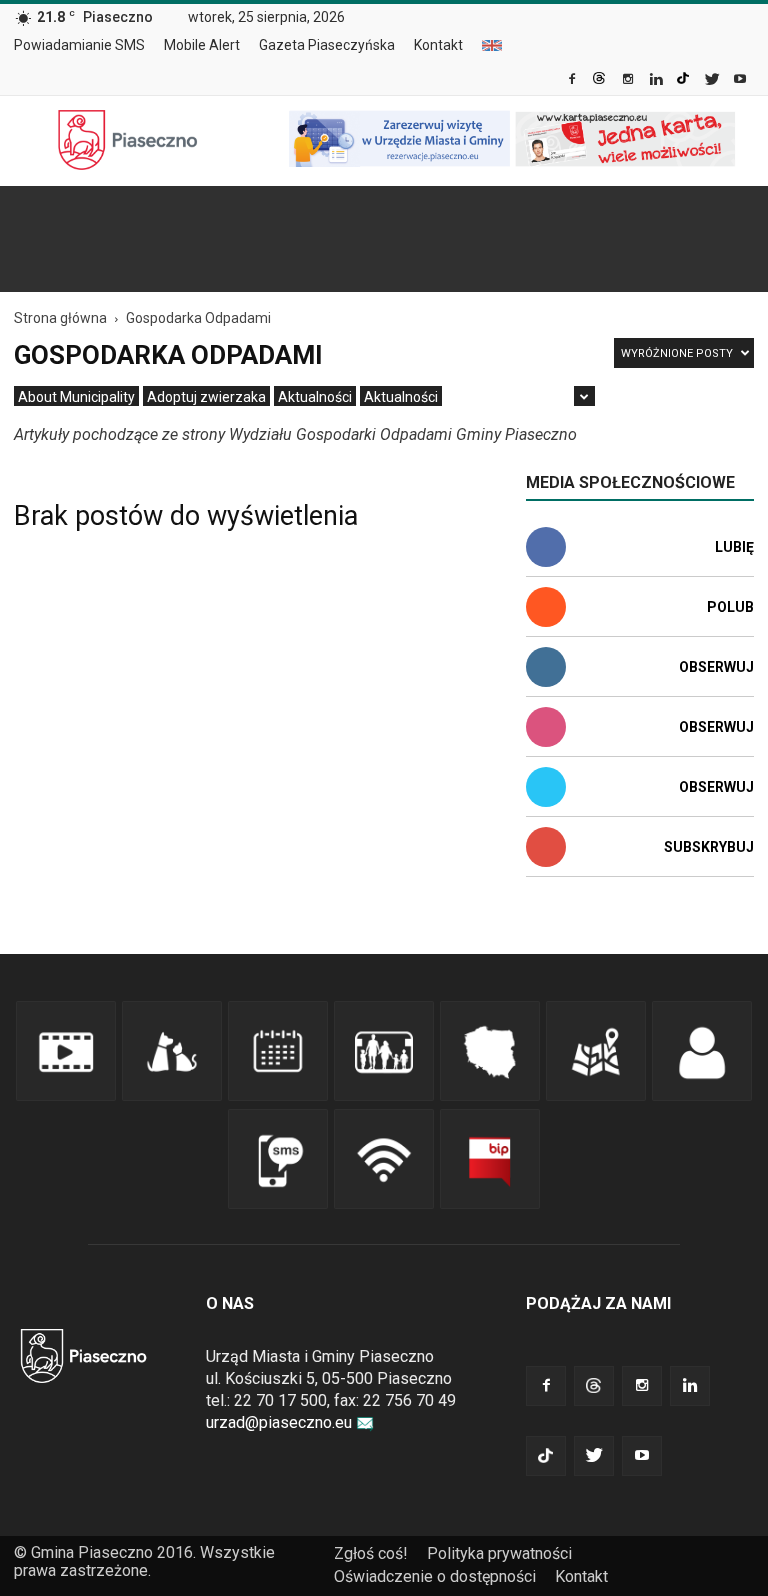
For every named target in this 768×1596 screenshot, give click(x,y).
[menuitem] (87, 46)
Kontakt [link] (438, 45)
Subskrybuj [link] (709, 847)
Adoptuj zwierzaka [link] (206, 397)
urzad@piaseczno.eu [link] (279, 1422)
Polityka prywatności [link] (499, 1553)
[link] (573, 81)
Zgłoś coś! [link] (371, 1553)
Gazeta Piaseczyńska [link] (327, 45)
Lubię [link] (734, 547)
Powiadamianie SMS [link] (79, 45)
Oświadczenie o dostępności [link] (435, 1576)
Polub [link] (730, 607)
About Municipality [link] (492, 45)
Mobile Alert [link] (202, 45)
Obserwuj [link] (716, 667)
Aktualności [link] (315, 397)
